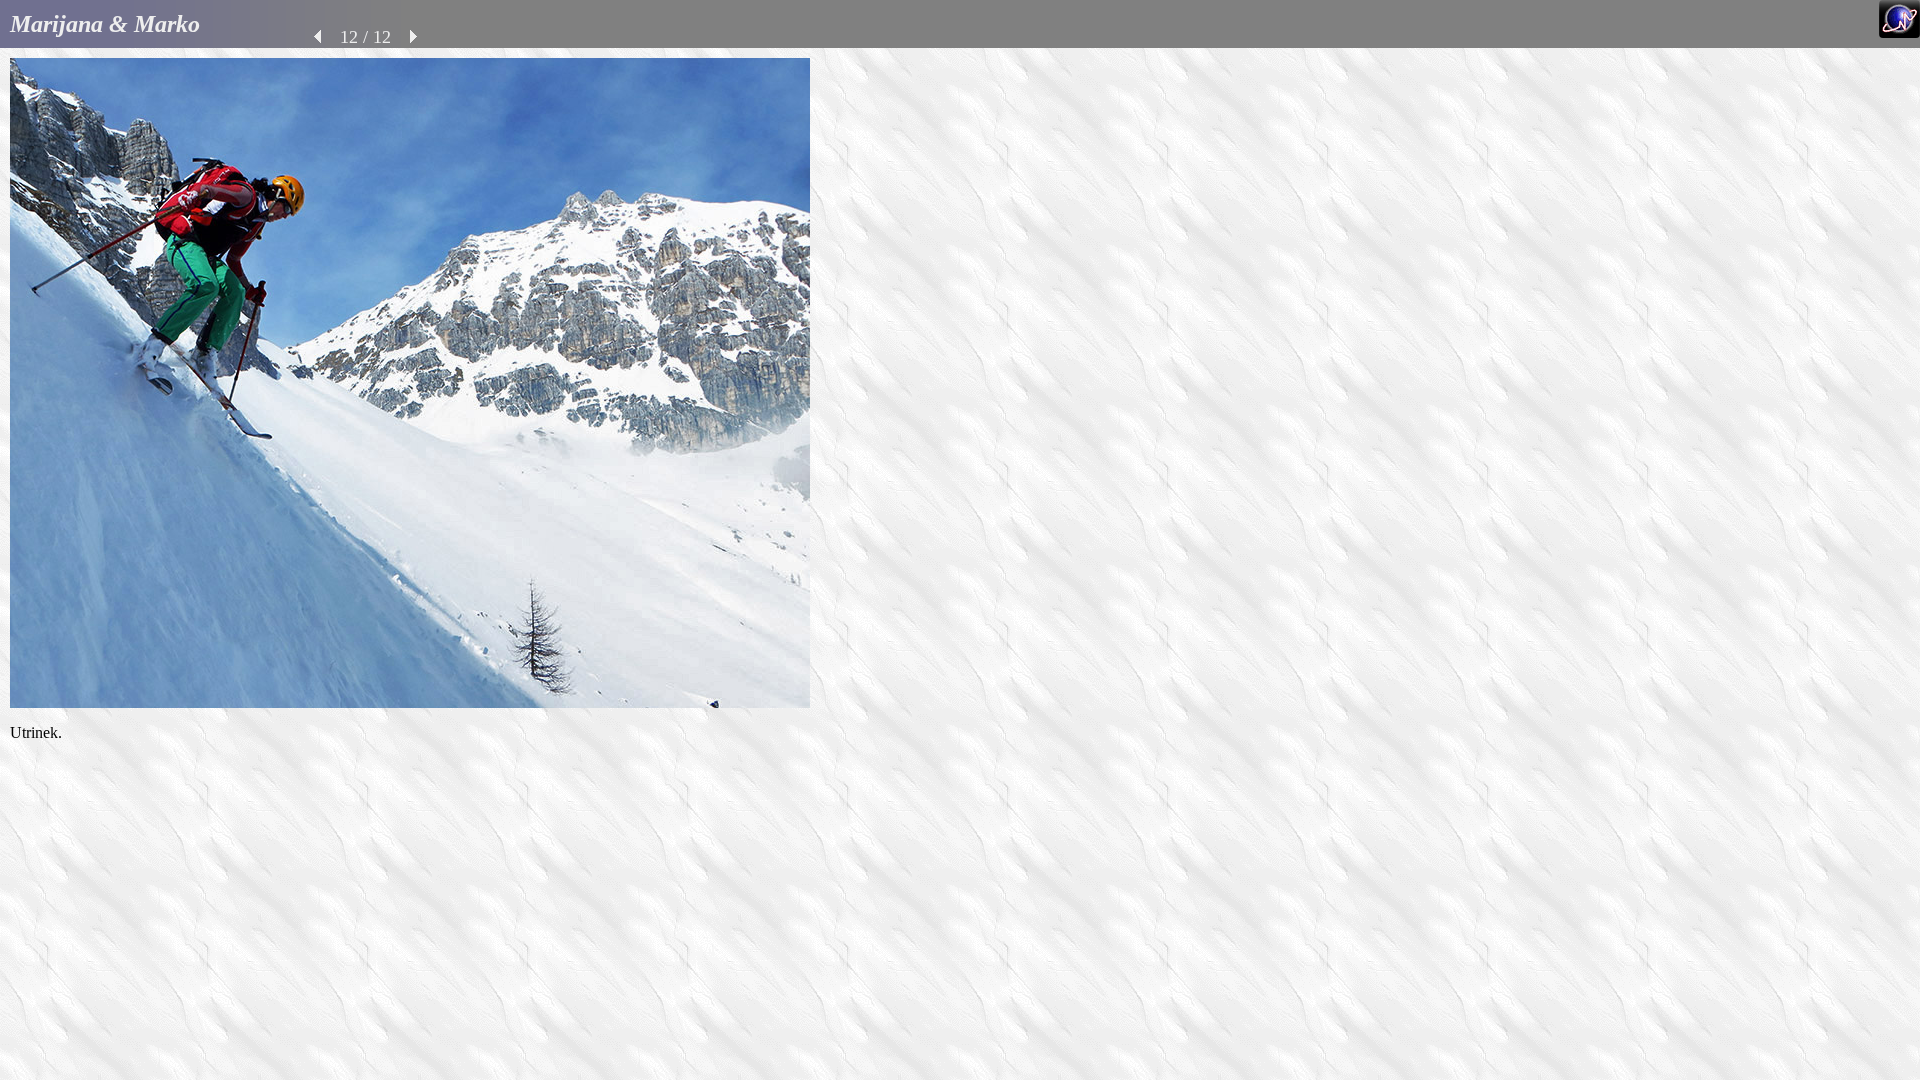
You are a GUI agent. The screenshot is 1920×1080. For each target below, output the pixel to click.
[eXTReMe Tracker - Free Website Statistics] (1899, 32)
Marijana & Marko (105, 24)
